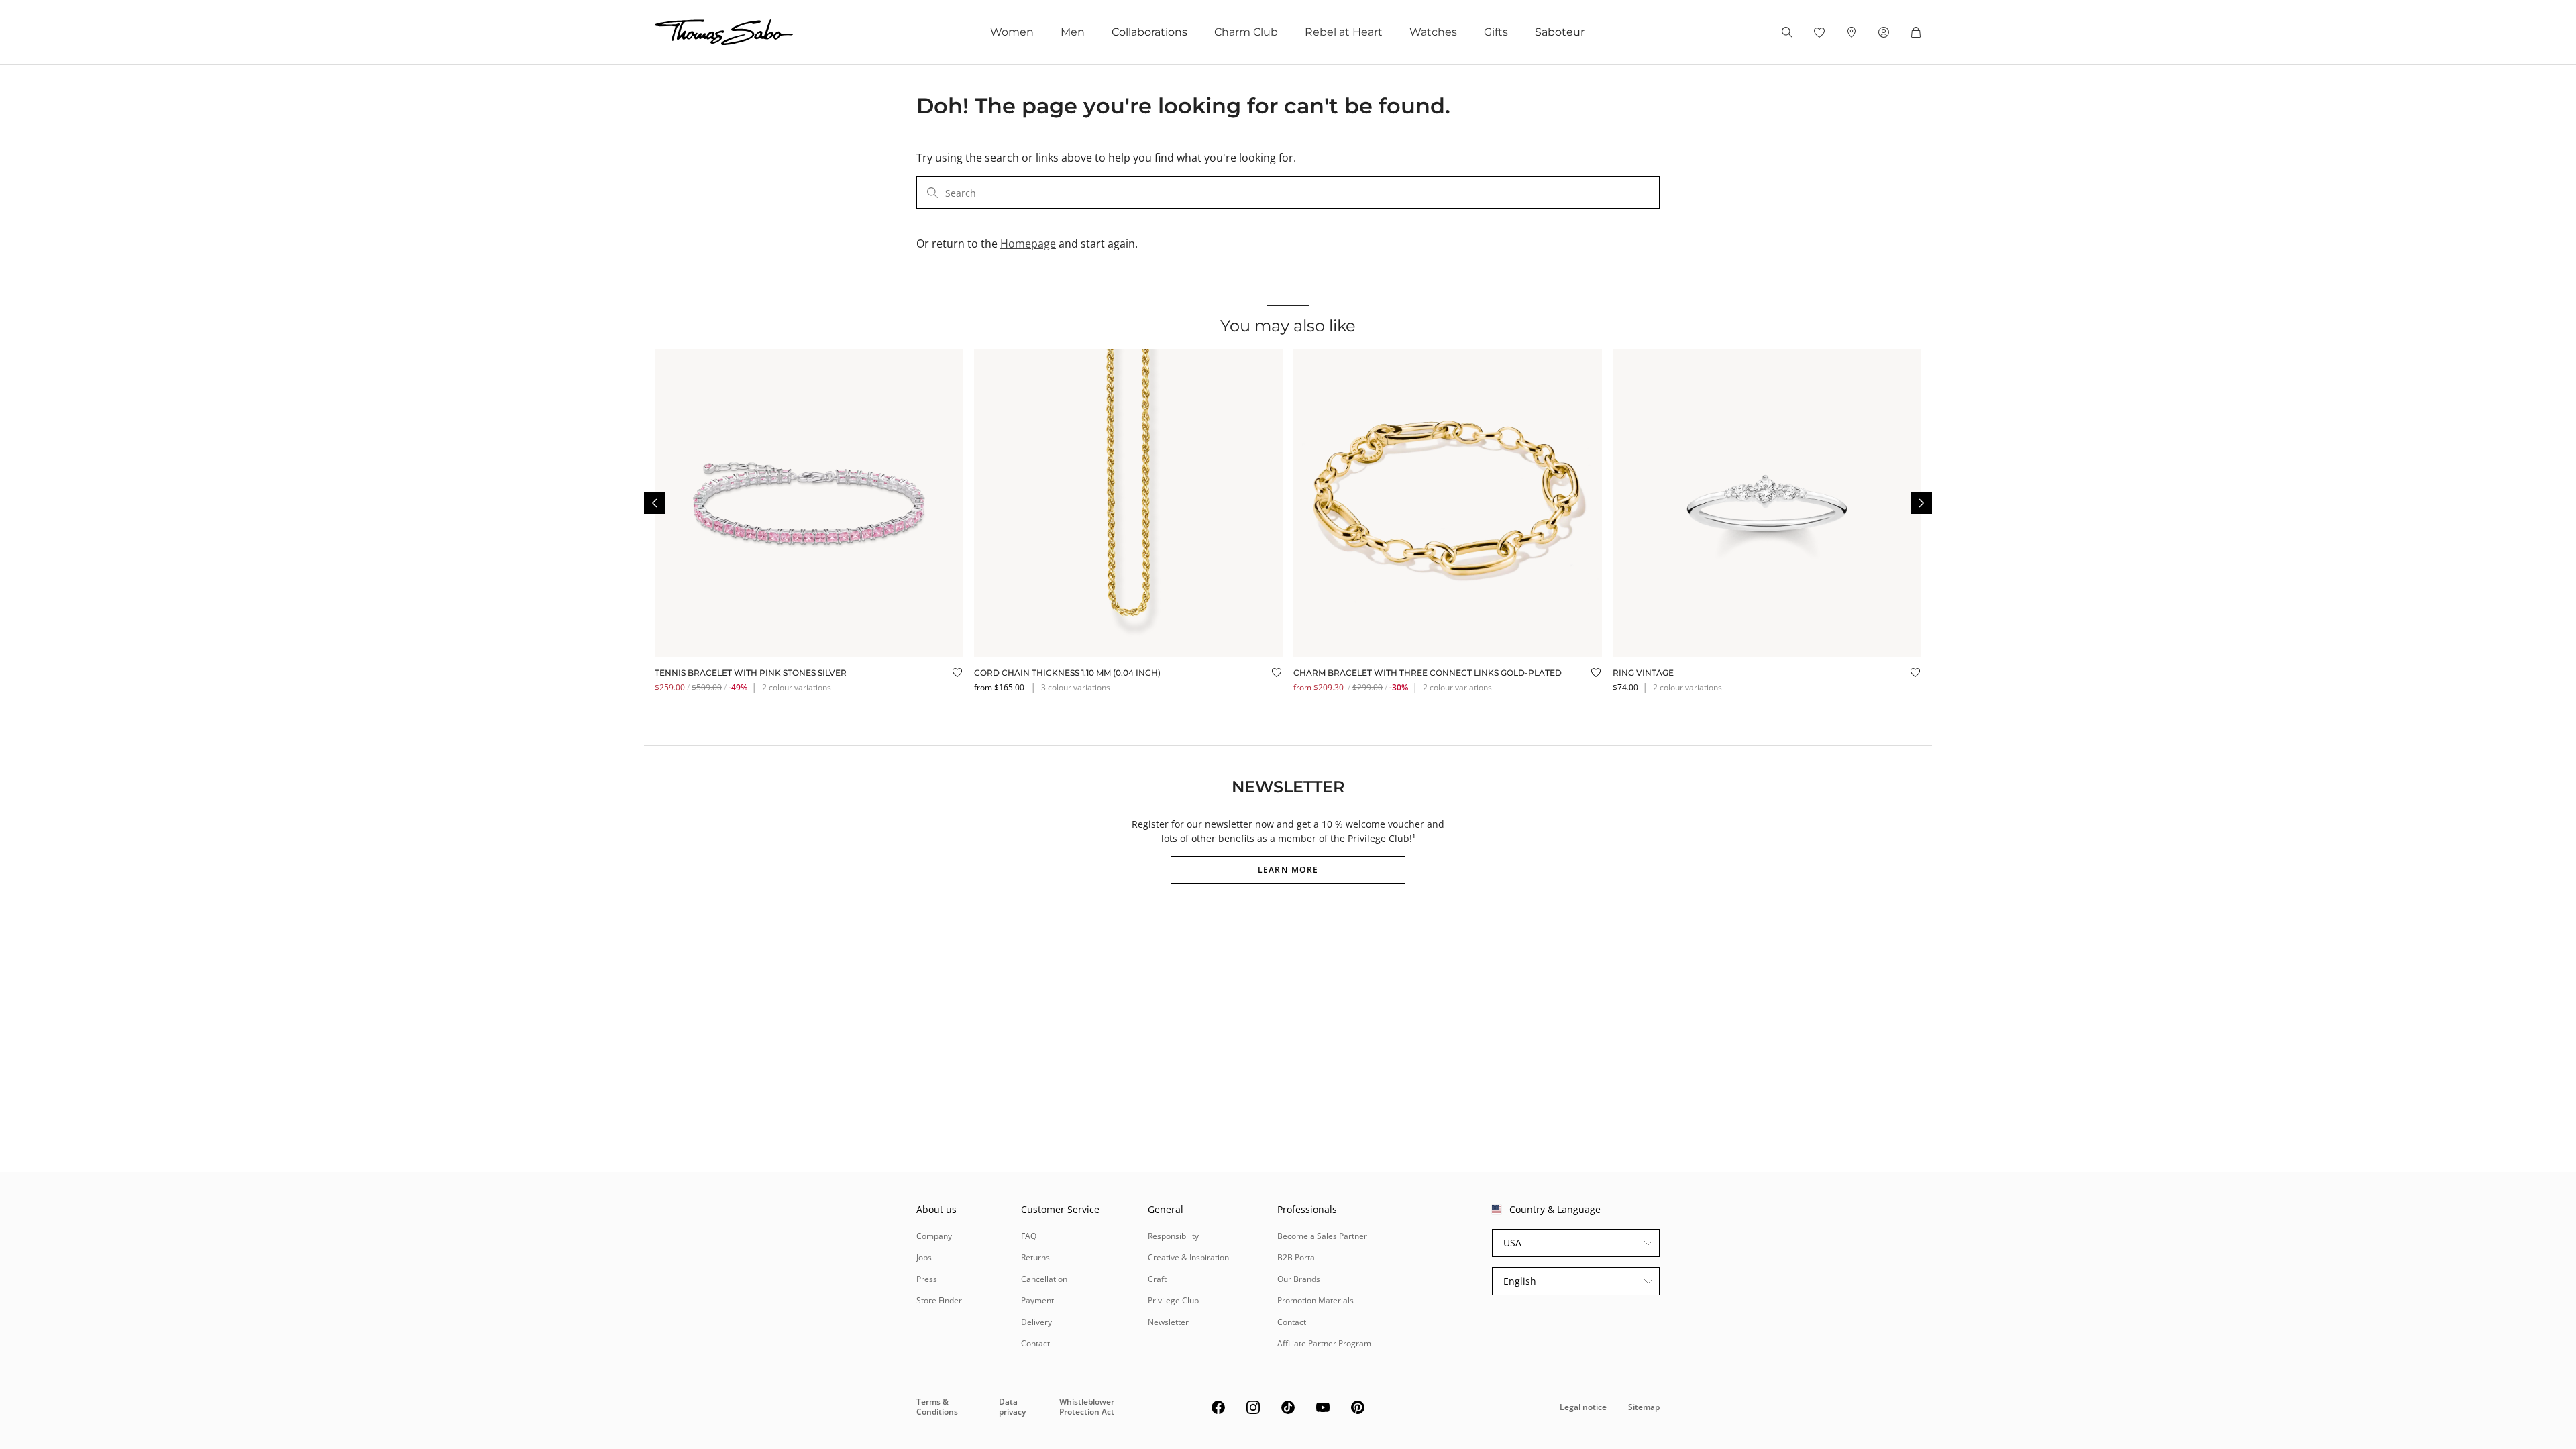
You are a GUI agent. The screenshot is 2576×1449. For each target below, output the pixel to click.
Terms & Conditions (937, 1406)
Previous (655, 503)
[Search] (1787, 32)
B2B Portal (1297, 1257)
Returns (1035, 1257)
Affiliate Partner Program (1324, 1343)
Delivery (1036, 1322)
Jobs (924, 1257)
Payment (1037, 1300)
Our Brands (1299, 1279)
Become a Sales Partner (1322, 1236)
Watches (1433, 32)
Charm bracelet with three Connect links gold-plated (1428, 673)
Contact (1035, 1343)
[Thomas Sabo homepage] (724, 32)
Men (1073, 32)
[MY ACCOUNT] (1884, 32)
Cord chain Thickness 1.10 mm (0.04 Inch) (1067, 673)
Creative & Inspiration (1188, 1257)
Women (1012, 32)
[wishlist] (1819, 32)
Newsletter (1168, 1322)
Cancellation (1044, 1279)
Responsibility (1173, 1236)
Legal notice (1583, 1407)
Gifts (1496, 32)
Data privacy (1012, 1406)
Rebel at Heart (1344, 32)
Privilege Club (1173, 1300)
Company (934, 1236)
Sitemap (1644, 1407)
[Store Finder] (1851, 32)
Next (1921, 503)
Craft (1157, 1279)
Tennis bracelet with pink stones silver (751, 673)
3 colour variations (1076, 687)
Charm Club (1246, 32)
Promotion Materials (1316, 1300)
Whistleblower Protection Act (1087, 1406)
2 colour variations (797, 687)
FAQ (1029, 1236)
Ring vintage (1643, 673)
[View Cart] (1916, 32)
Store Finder (939, 1300)
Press (927, 1279)
